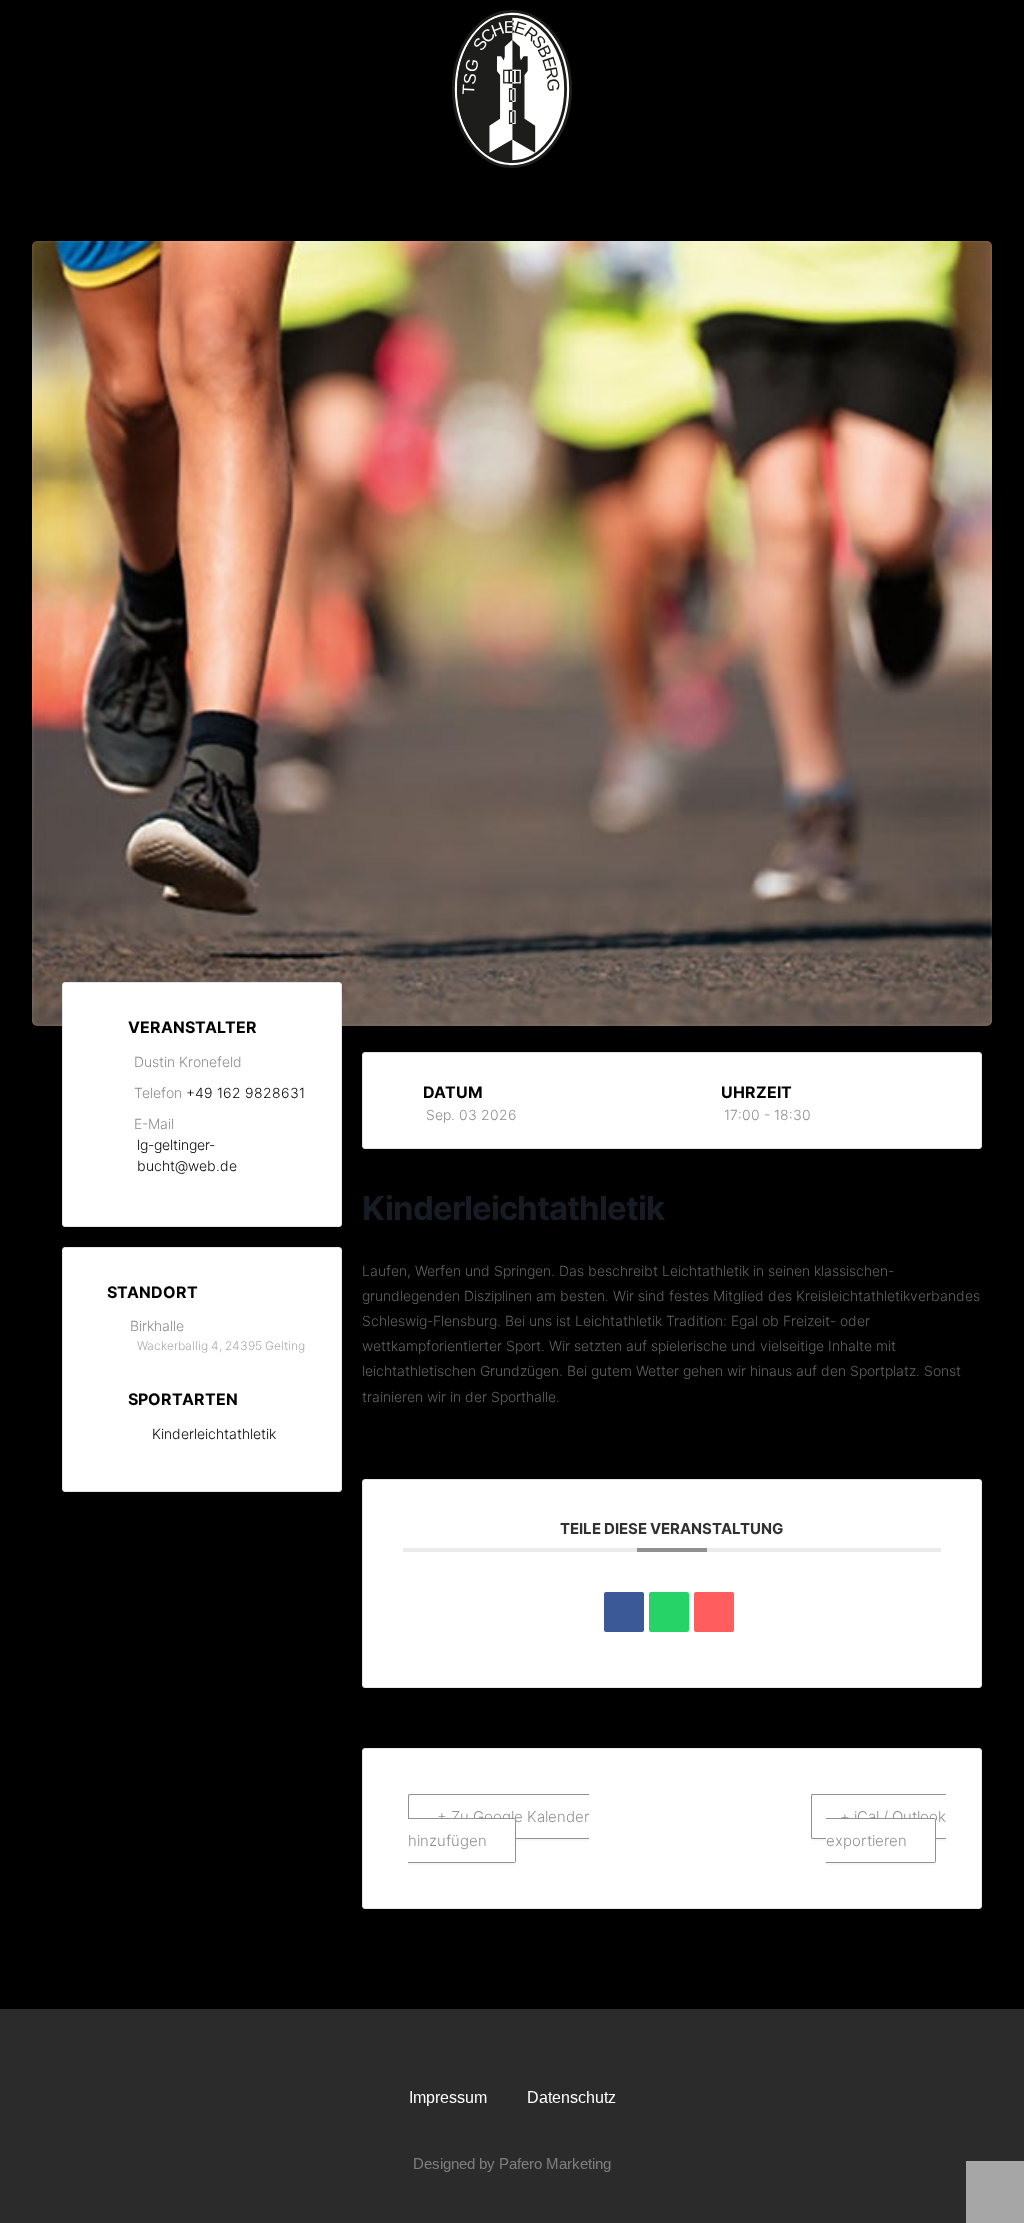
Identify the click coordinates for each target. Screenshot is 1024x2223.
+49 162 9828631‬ (245, 1092)
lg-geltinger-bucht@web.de (187, 1155)
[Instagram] (531, 2047)
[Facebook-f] (493, 2047)
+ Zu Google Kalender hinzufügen (498, 1829)
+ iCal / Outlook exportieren (886, 1829)
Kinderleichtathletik (214, 1433)
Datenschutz (571, 2097)
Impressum (448, 2097)
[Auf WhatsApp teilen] (669, 1612)
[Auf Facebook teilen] (624, 1612)
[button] (512, 204)
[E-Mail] (714, 1612)
